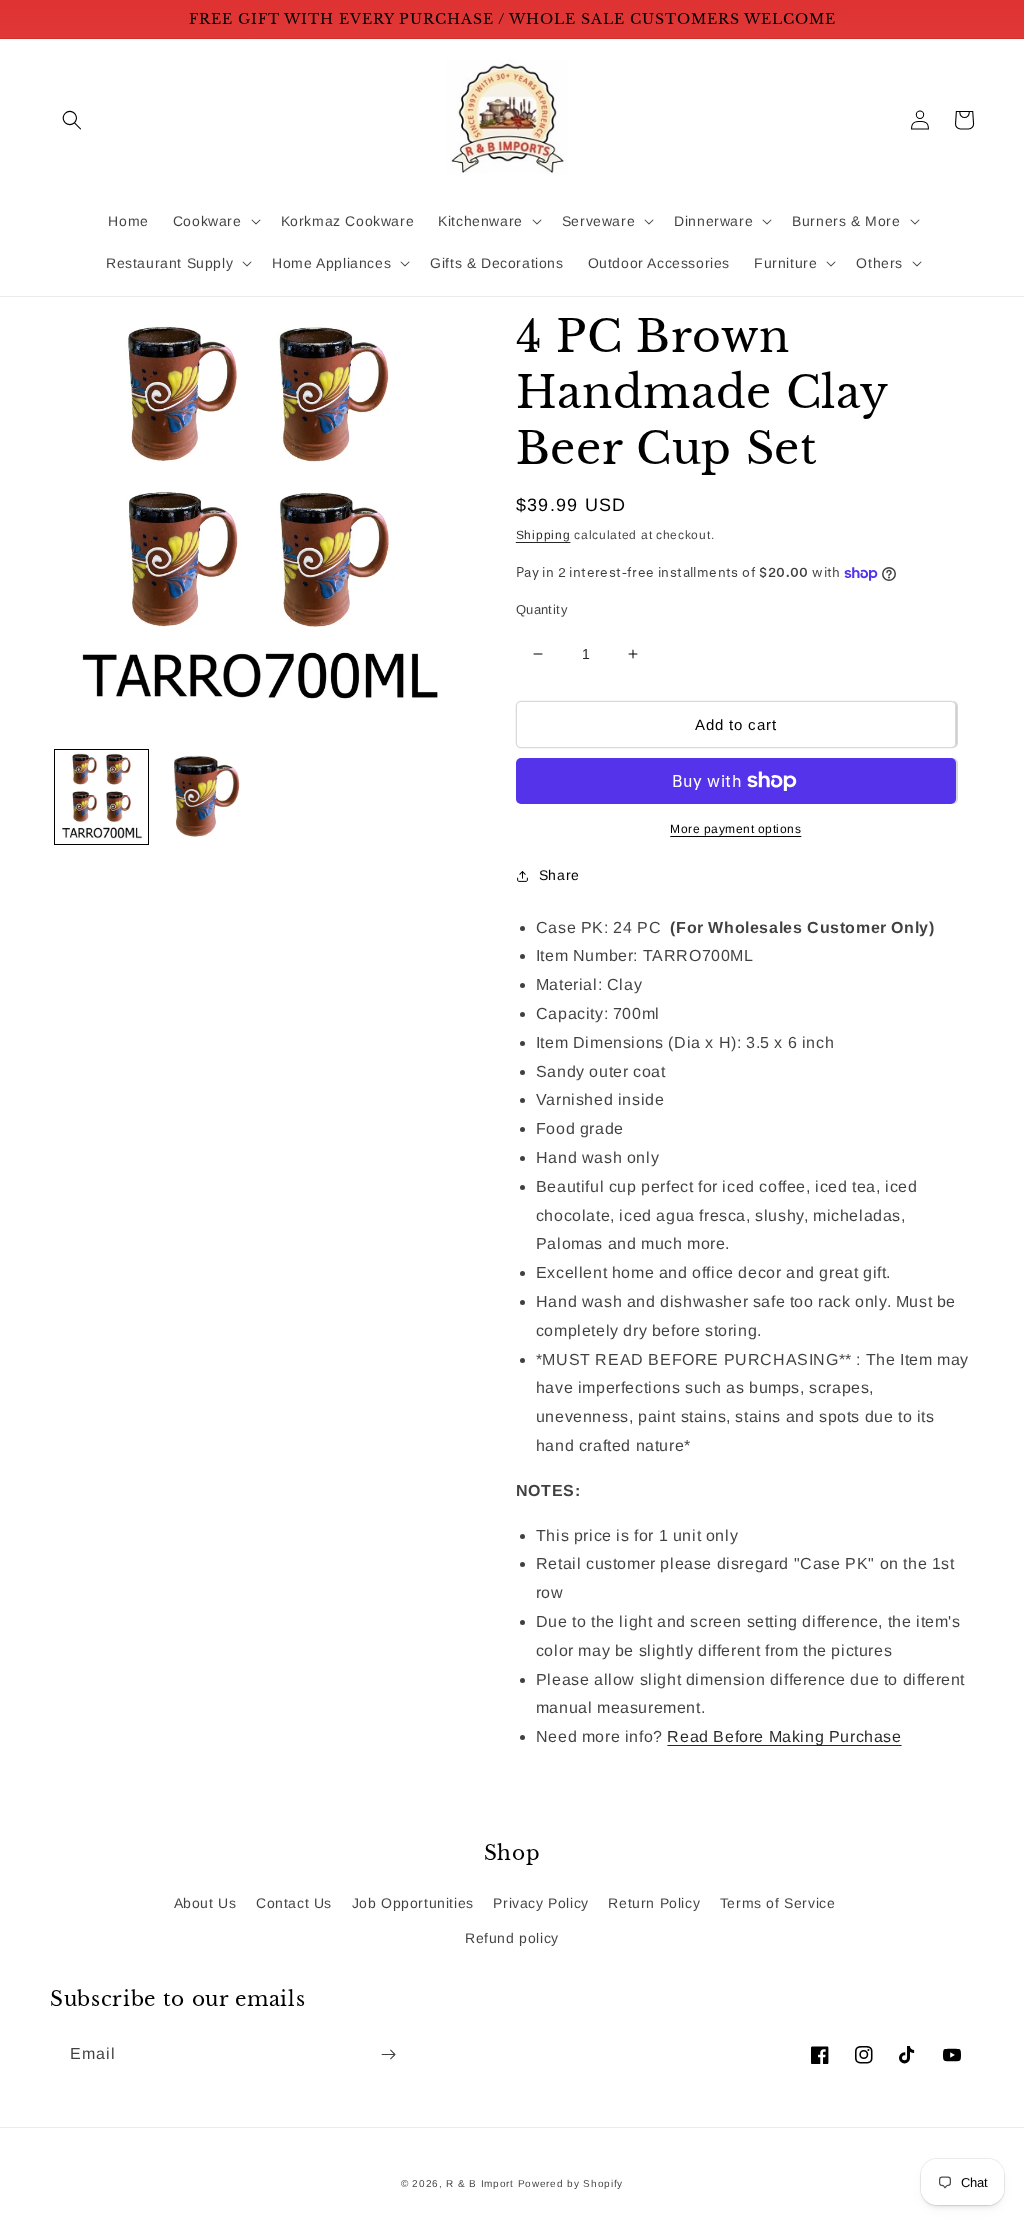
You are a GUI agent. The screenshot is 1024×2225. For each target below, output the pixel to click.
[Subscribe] (388, 2054)
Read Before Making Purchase (784, 1736)
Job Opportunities (413, 1903)
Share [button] (559, 875)
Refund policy (512, 1938)
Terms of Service (778, 1903)
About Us (205, 1903)
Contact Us (294, 1903)
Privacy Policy (540, 1903)
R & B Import (481, 2183)
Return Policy (654, 1903)
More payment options (735, 829)
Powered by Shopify (571, 2183)
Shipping (543, 535)
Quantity (542, 609)
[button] (72, 120)
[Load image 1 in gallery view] (101, 796)
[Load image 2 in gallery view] (204, 796)
